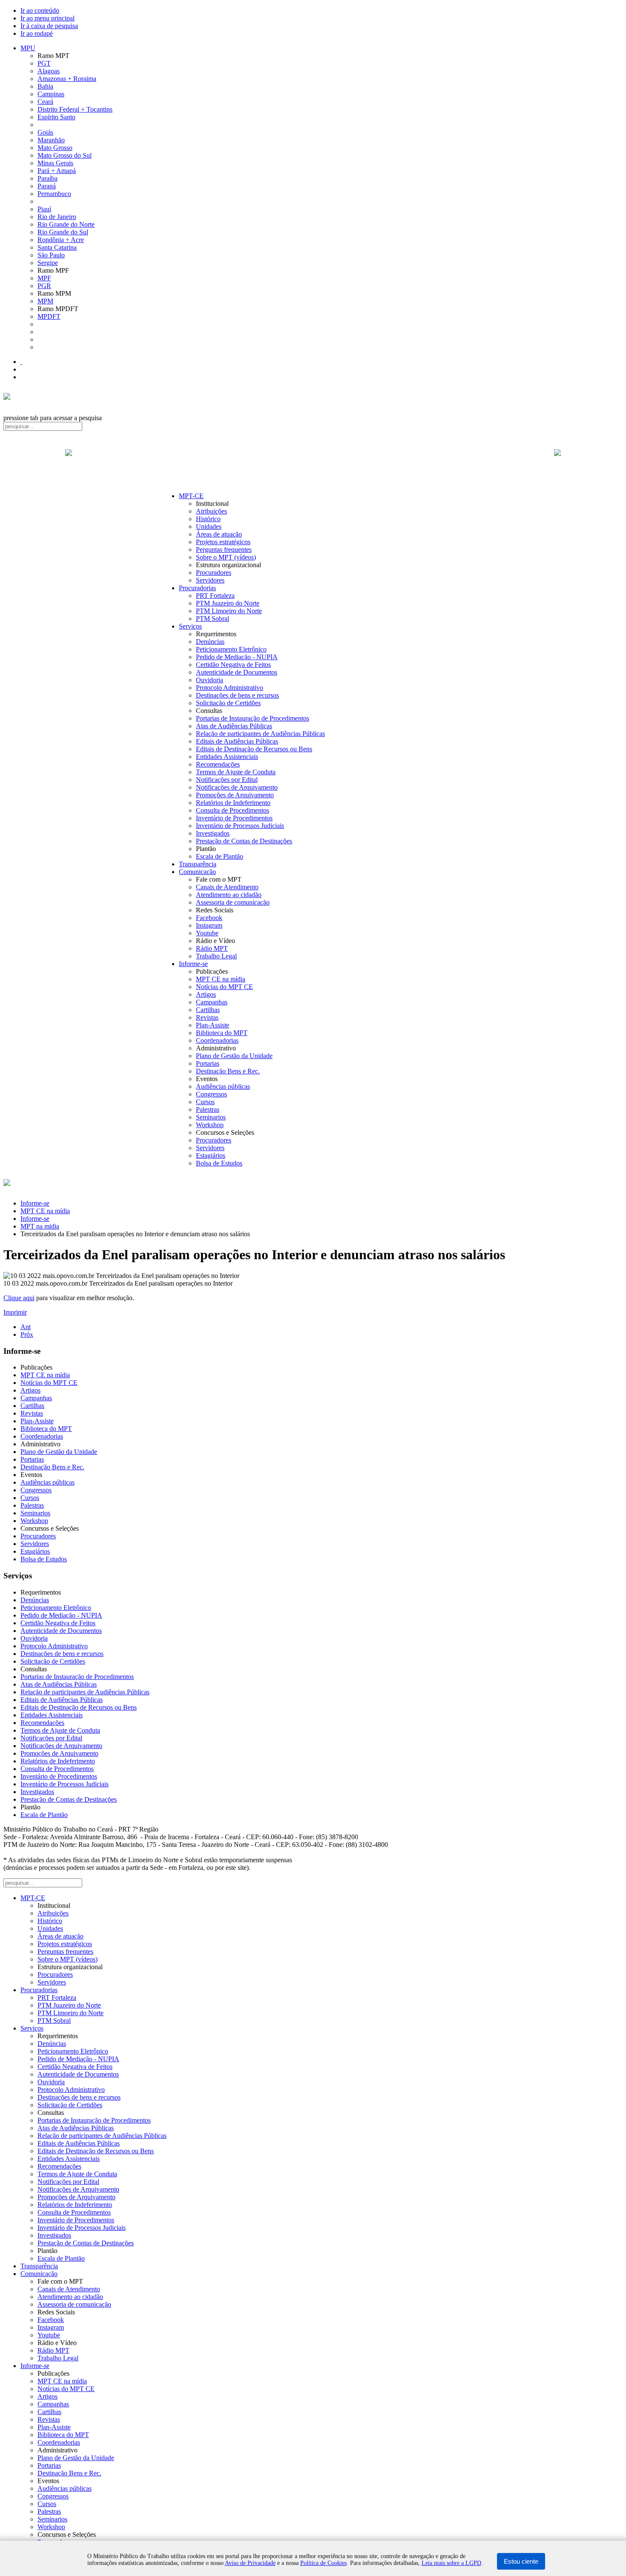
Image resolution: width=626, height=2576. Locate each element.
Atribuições (211, 511)
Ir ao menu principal (47, 18)
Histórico (208, 519)
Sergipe (48, 263)
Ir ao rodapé (37, 33)
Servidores (210, 580)
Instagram (209, 925)
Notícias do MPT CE (224, 987)
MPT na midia (40, 1226)
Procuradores (214, 573)
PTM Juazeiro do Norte (228, 603)
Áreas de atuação (219, 534)
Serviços (190, 626)
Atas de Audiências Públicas (234, 726)
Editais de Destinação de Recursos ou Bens (254, 749)
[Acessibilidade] (21, 362)
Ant (26, 1327)
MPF (44, 278)
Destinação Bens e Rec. (228, 1071)
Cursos (205, 1102)
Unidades (209, 526)
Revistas (207, 1017)
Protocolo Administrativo (230, 688)
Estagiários (211, 1155)
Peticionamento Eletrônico (231, 649)
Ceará (45, 102)
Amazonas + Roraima (67, 79)
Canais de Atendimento (227, 887)
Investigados (213, 833)
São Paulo (51, 255)
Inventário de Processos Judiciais (240, 826)
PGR (44, 286)
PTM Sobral (212, 619)
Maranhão (51, 140)
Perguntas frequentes (224, 550)
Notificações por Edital (227, 780)
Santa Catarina (57, 247)
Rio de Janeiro (57, 217)
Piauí (44, 209)
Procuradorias (197, 588)
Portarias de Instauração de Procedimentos (253, 718)
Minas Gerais (55, 163)
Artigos (206, 994)
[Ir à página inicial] (313, 462)
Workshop (210, 1125)
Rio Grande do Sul (63, 232)
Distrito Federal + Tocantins (75, 109)
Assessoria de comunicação (233, 902)
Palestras (208, 1109)
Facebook (209, 918)
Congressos (211, 1094)
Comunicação (197, 872)
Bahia (45, 86)
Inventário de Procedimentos (234, 818)
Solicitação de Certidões (228, 703)
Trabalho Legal (216, 956)
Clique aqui (19, 1298)
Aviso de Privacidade (250, 2563)
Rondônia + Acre (61, 240)
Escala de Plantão (220, 856)
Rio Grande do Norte (66, 224)
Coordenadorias (217, 1040)
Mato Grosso (55, 148)
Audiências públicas (223, 1086)
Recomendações (218, 764)
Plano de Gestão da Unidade (234, 1056)
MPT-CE (191, 496)
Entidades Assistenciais (227, 757)
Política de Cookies (323, 2563)
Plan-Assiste (212, 1025)
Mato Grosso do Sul (65, 155)
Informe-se (193, 964)
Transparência (198, 864)
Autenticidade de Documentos (237, 672)
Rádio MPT (212, 948)
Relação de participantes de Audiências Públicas (260, 734)
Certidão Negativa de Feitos (233, 665)
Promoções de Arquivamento (235, 795)
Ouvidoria (210, 680)
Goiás (45, 132)
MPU (28, 48)
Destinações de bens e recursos (237, 695)
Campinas (51, 94)
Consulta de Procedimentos (233, 810)
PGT (44, 63)
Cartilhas (208, 1010)
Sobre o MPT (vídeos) (226, 557)
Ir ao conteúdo (40, 10)
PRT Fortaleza (215, 596)
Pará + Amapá (57, 171)
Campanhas (212, 1002)
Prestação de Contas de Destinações (244, 841)
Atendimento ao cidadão (229, 895)
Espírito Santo (56, 117)
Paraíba (47, 178)
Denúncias (210, 642)
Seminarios (211, 1117)
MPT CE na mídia (221, 979)
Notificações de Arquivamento (237, 787)
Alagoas (49, 71)
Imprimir (15, 1312)
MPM (45, 301)
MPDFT (49, 316)
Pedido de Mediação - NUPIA (237, 657)
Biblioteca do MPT (222, 1033)
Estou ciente (521, 2561)
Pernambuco (54, 194)
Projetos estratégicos (223, 542)
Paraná (47, 186)
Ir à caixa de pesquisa (49, 26)
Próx (27, 1334)
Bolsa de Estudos (219, 1163)
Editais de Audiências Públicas (237, 741)
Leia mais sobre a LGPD (451, 2563)
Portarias (208, 1063)
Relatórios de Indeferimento (233, 803)
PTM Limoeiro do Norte (229, 611)
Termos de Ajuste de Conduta (236, 772)
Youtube (207, 933)
